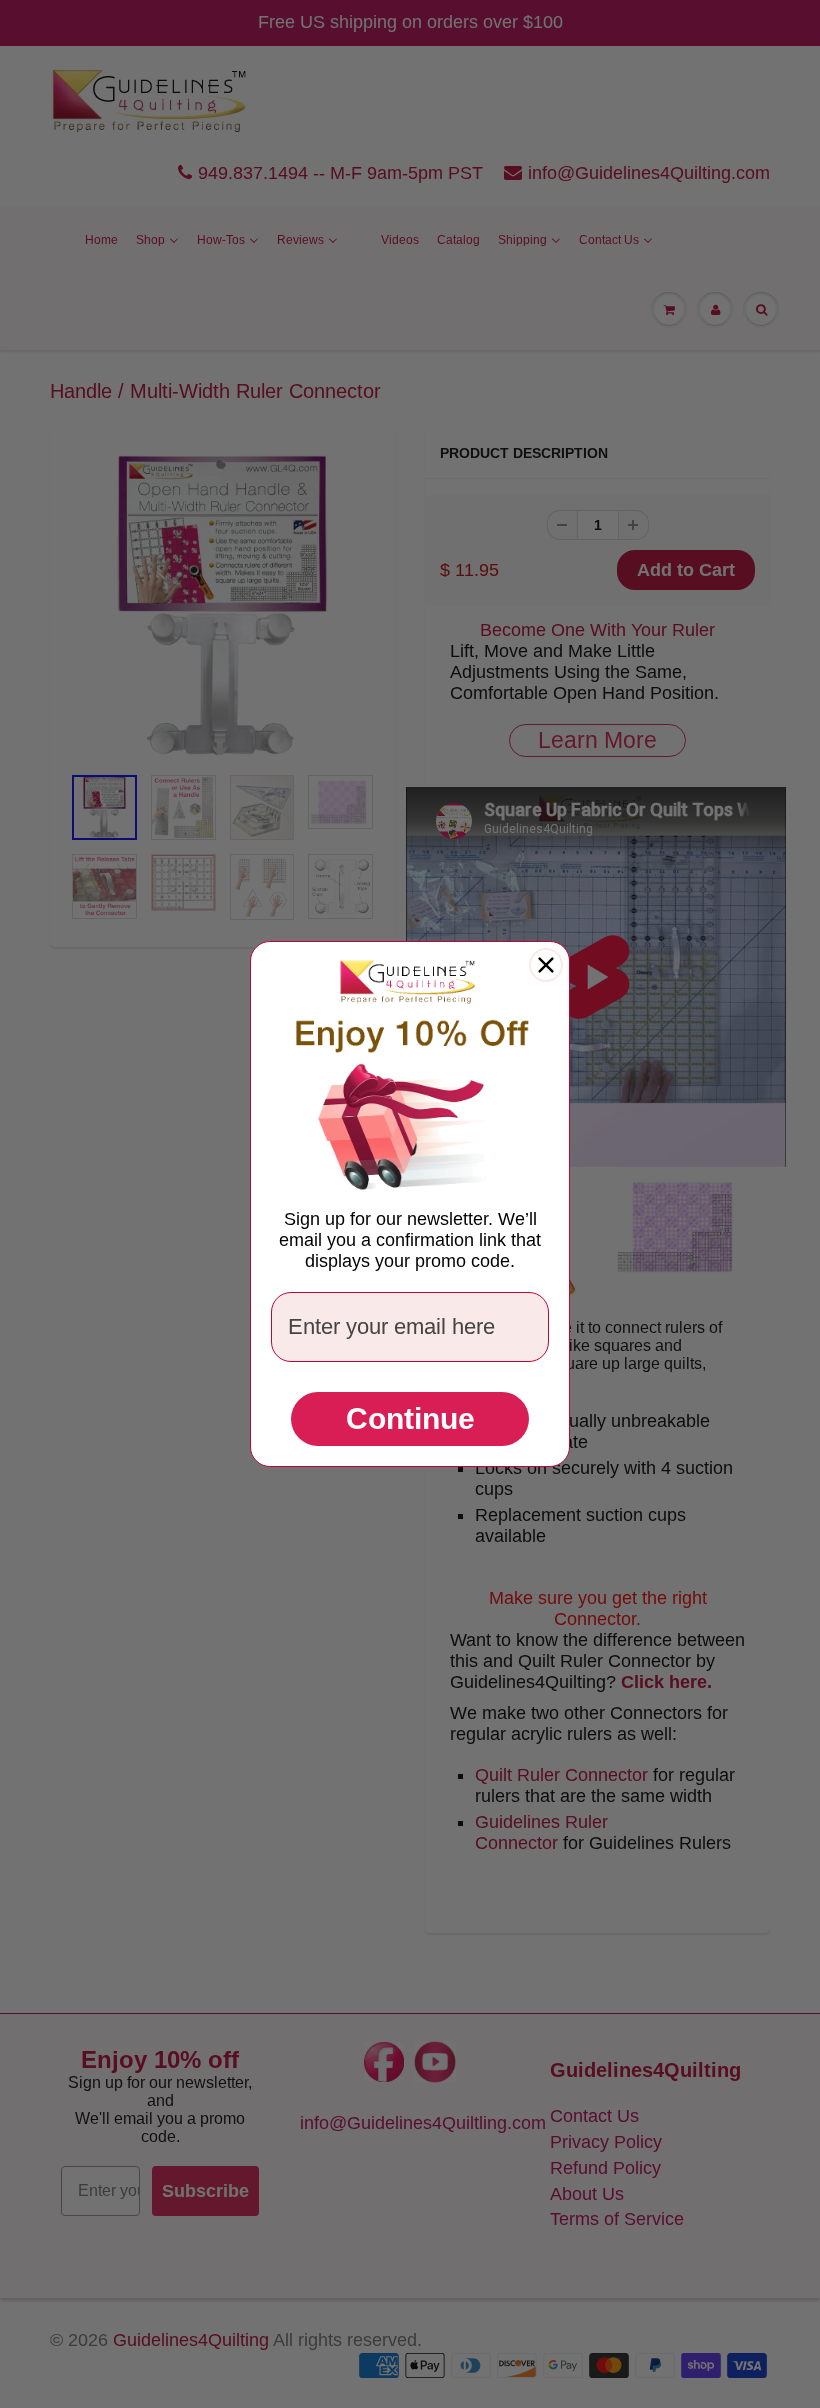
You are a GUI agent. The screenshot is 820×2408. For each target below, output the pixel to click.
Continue (410, 1418)
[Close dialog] (546, 965)
